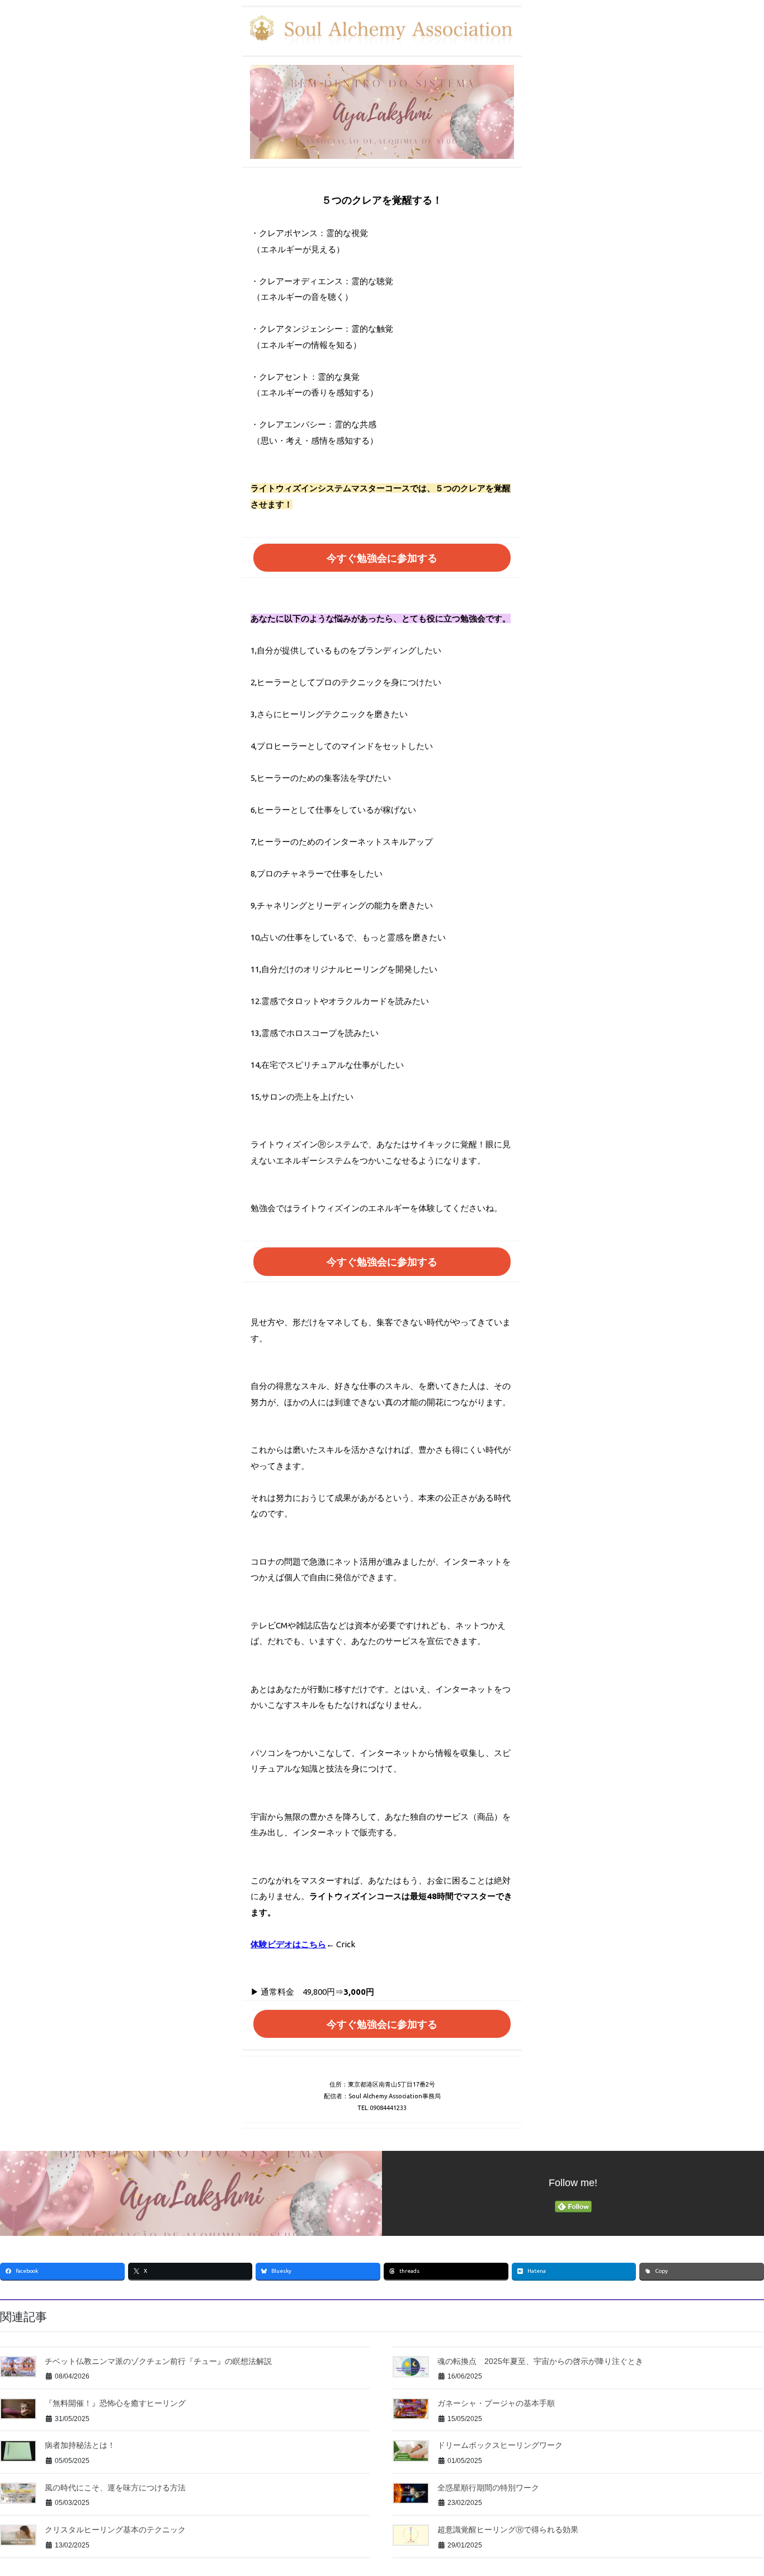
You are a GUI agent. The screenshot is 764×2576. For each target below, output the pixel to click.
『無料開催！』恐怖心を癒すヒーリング (115, 2403)
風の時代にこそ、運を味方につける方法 (115, 2488)
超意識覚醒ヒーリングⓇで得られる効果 (508, 2530)
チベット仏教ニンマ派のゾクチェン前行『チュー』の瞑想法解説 (158, 2361)
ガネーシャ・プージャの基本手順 (496, 2403)
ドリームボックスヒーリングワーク (500, 2445)
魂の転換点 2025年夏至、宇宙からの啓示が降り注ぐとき (540, 2361)
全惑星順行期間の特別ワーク (488, 2488)
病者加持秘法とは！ (80, 2445)
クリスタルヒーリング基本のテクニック (115, 2530)
